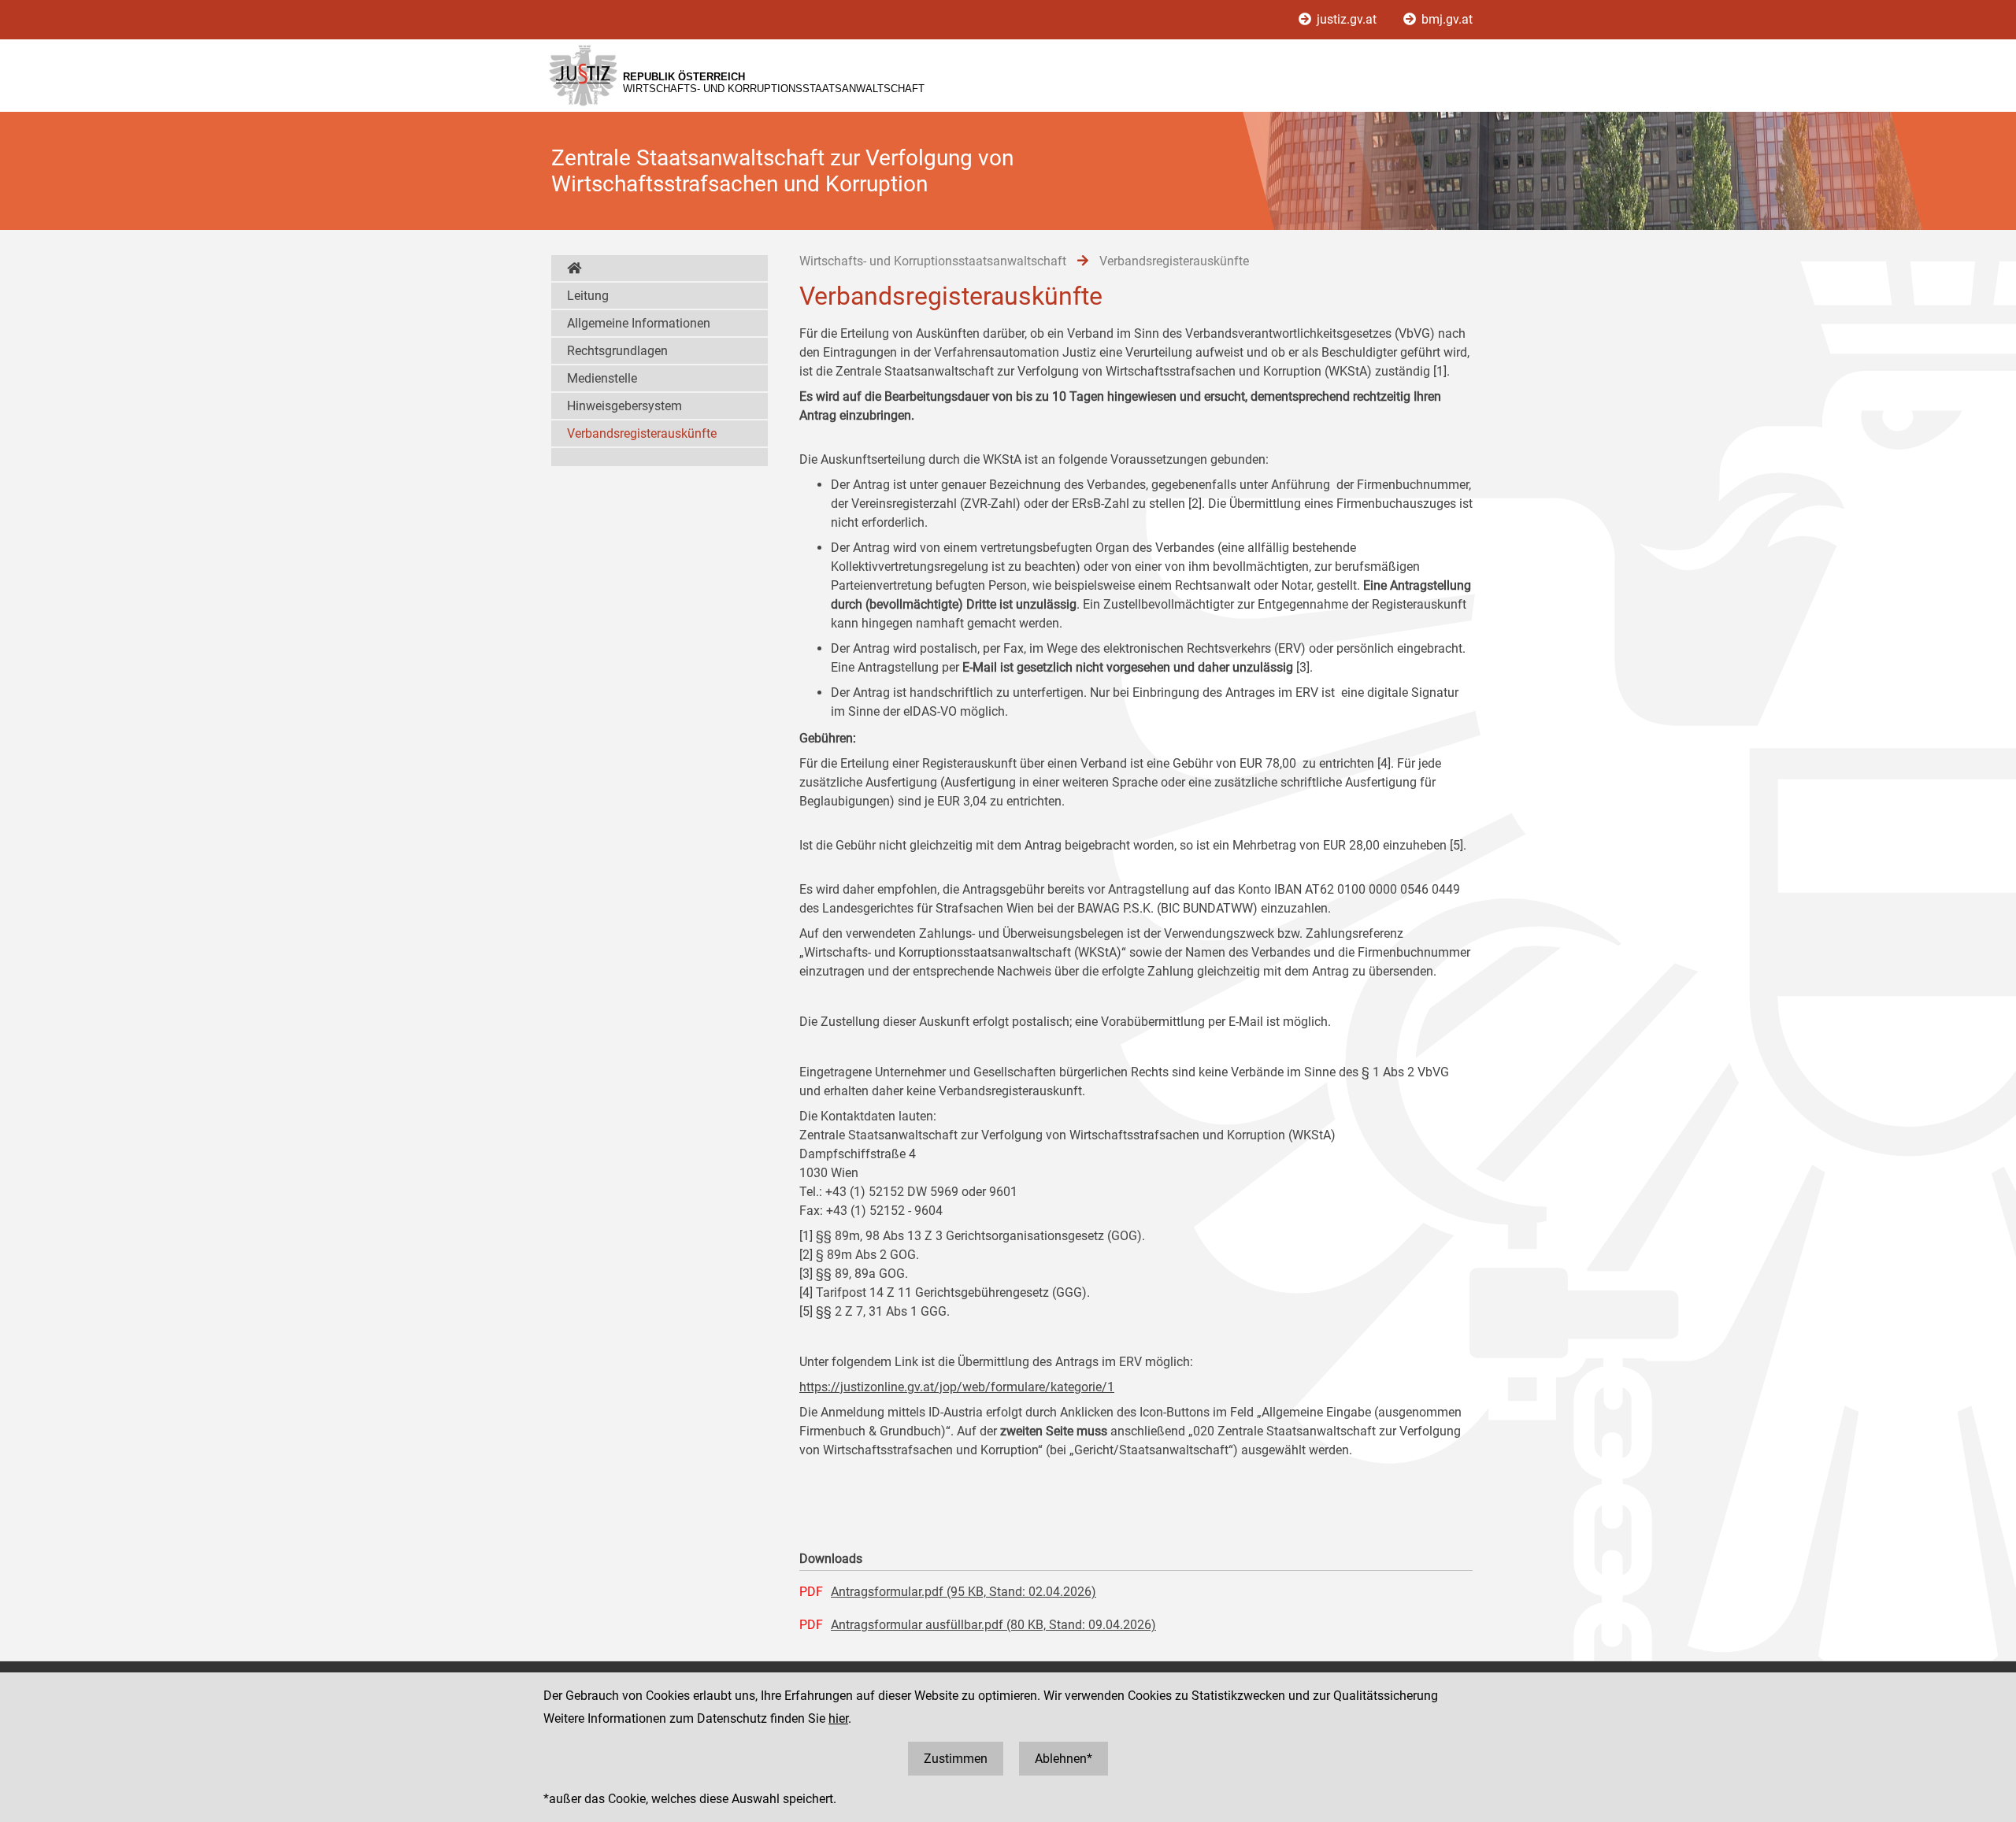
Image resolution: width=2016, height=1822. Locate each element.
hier (838, 1718)
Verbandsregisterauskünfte (642, 433)
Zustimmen (956, 1759)
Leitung (588, 296)
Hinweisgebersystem (624, 406)
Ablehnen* (1064, 1759)
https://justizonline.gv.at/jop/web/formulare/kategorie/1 (957, 1387)
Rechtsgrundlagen (617, 351)
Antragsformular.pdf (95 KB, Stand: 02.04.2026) (964, 1592)
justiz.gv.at (1347, 19)
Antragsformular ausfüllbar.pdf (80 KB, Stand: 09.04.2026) (993, 1625)
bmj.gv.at (1445, 19)
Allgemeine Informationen (639, 323)
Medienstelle (602, 378)
